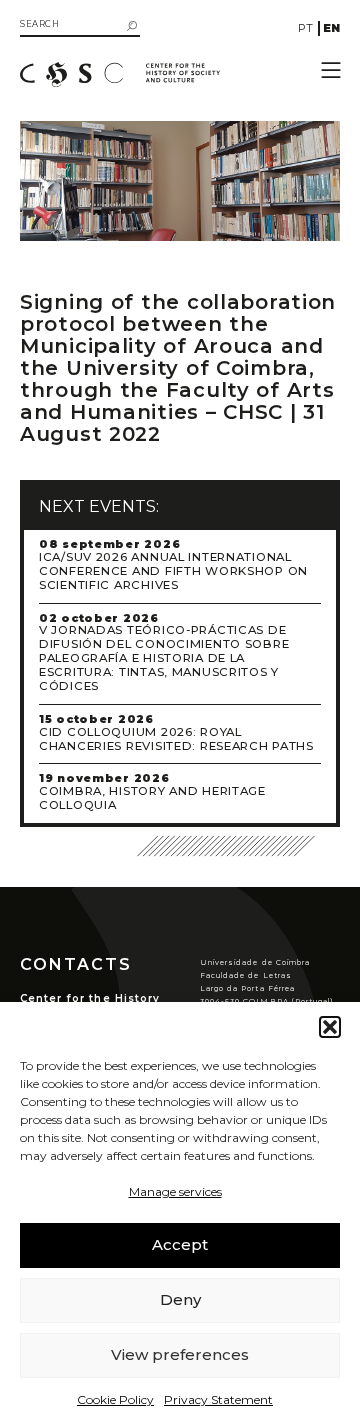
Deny (180, 1299)
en (331, 28)
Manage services (175, 1191)
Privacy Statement (218, 1399)
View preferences (180, 1354)
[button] (330, 1027)
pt (305, 28)
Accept (180, 1244)
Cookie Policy (115, 1399)
